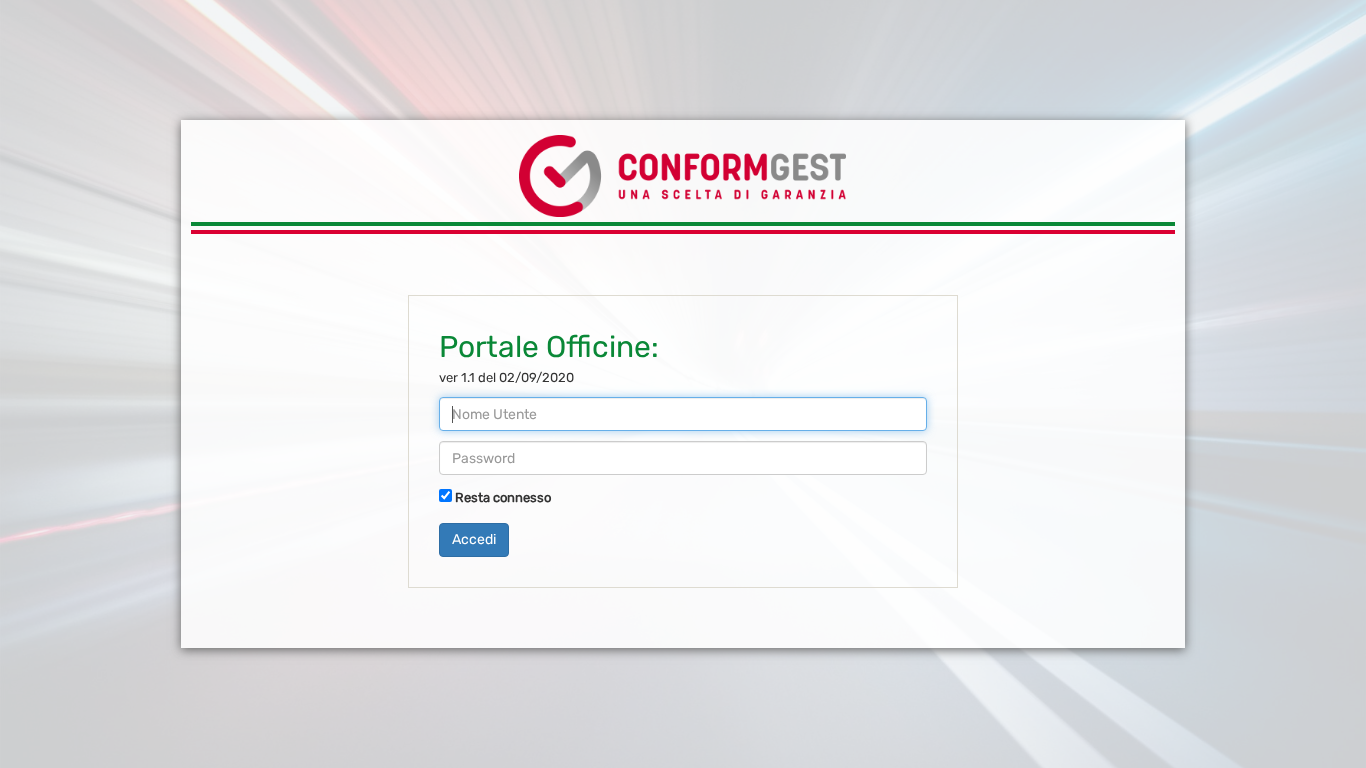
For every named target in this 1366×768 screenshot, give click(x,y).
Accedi (474, 539)
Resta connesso (503, 497)
